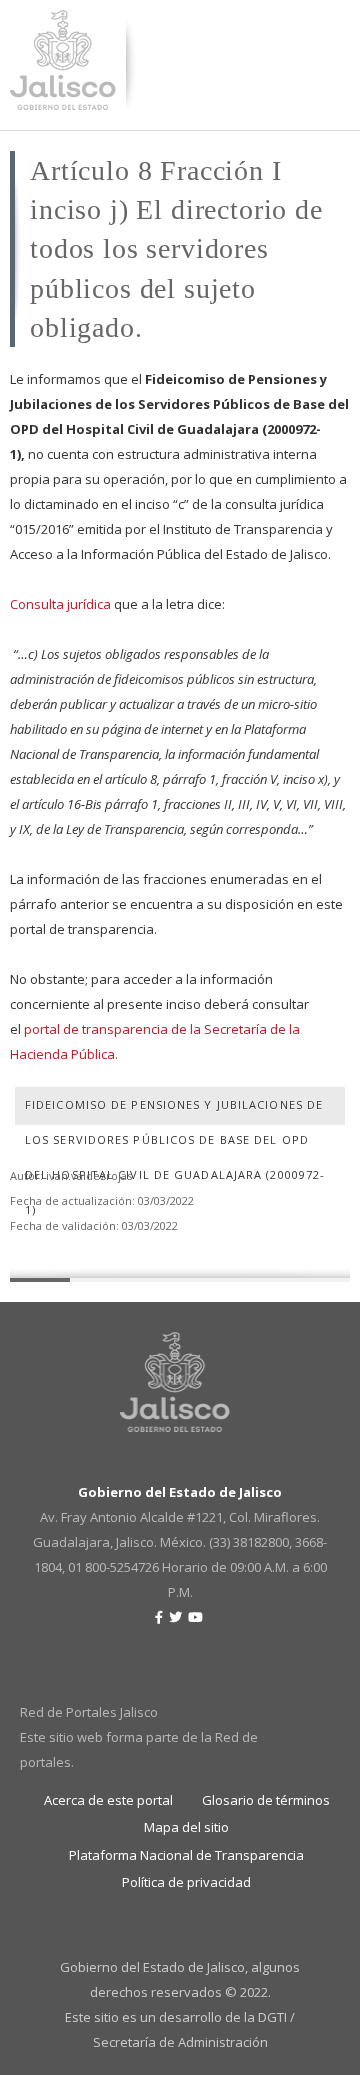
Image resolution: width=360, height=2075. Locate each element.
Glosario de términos (266, 1800)
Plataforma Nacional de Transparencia (186, 1855)
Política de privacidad (186, 1882)
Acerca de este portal (108, 1800)
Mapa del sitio (186, 1827)
